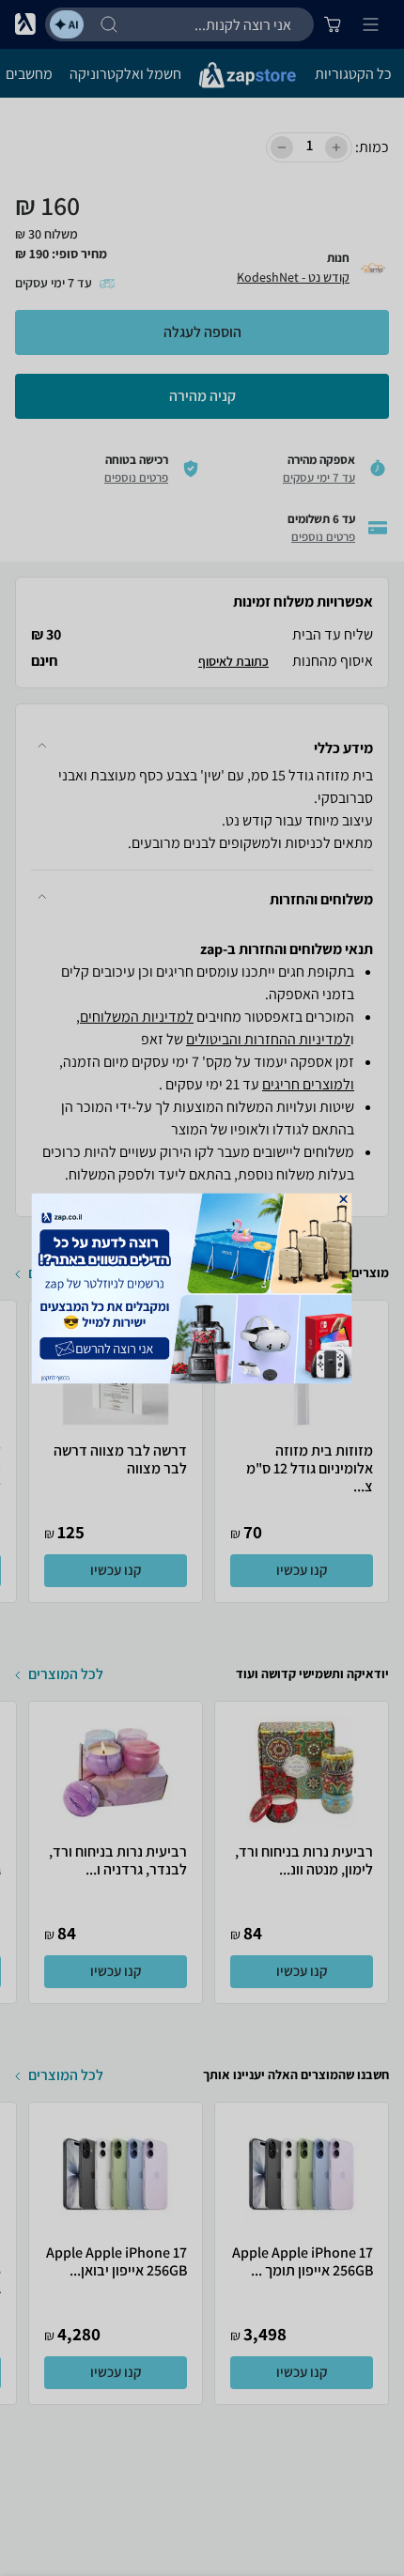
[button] (343, 1198)
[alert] (202, 1288)
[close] (343, 1198)
